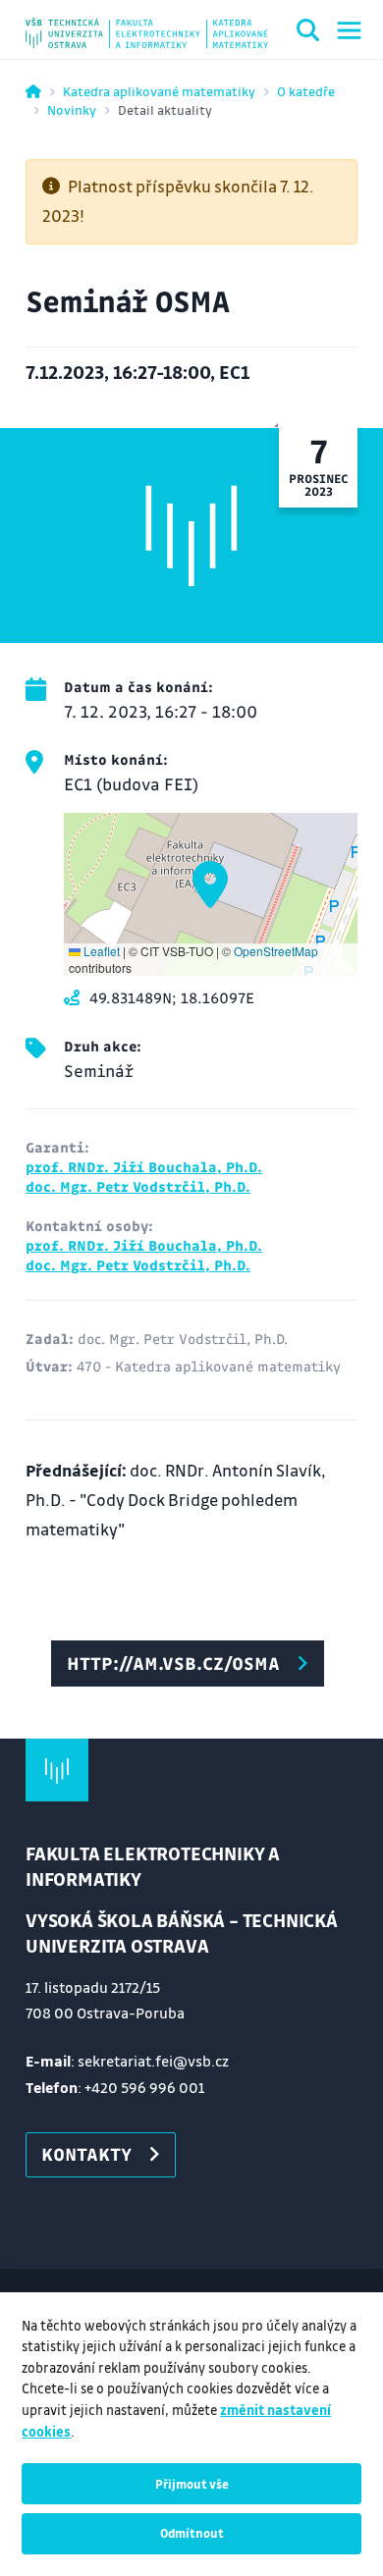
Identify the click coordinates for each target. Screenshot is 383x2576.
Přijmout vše (192, 2484)
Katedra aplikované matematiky (159, 91)
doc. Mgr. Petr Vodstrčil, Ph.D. (138, 1186)
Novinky (72, 109)
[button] (210, 885)
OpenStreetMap (276, 951)
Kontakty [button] (86, 2154)
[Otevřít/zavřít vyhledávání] (308, 33)
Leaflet (100, 951)
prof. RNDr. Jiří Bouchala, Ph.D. (144, 1166)
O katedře (306, 91)
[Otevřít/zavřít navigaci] (349, 30)
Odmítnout (192, 2533)
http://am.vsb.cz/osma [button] (173, 1663)
